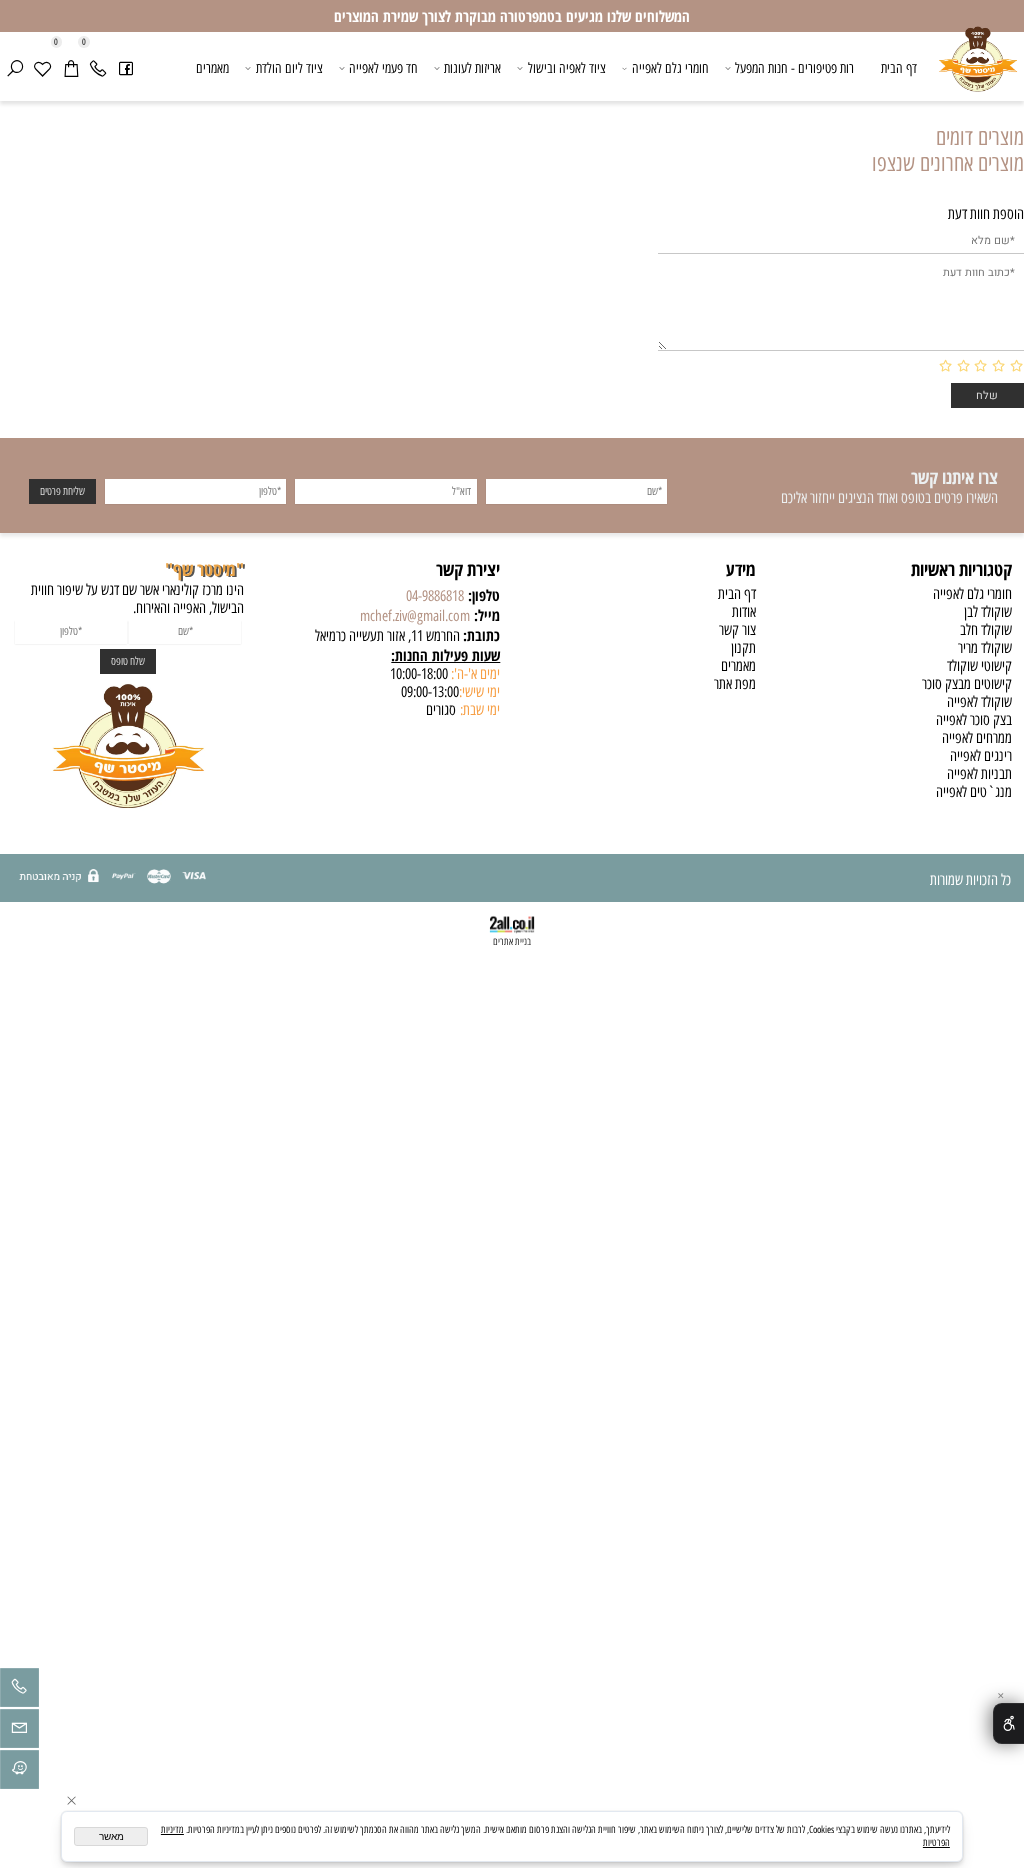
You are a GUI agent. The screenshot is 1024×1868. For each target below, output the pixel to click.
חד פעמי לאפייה (383, 68)
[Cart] (71, 68)
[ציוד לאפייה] (978, 70)
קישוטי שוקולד (979, 666)
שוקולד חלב (986, 630)
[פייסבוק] (126, 68)
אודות (744, 612)
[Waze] (19, 1773)
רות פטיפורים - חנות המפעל (794, 68)
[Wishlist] (43, 68)
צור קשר (737, 630)
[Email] (19, 1732)
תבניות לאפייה (979, 774)
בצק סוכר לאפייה (974, 720)
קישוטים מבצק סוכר (967, 684)
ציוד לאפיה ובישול (567, 68)
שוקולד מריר (985, 648)
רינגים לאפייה (981, 756)
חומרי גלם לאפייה (670, 68)
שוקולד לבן (988, 612)
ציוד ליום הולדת (289, 68)
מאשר (111, 1836)
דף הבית (899, 68)
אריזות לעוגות (472, 68)
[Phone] (98, 68)
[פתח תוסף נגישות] (1008, 1723)
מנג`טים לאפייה (974, 792)
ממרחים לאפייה (977, 738)
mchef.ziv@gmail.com (415, 616)
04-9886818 (435, 596)
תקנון (743, 648)
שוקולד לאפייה (979, 702)
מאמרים (212, 68)
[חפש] (15, 68)
